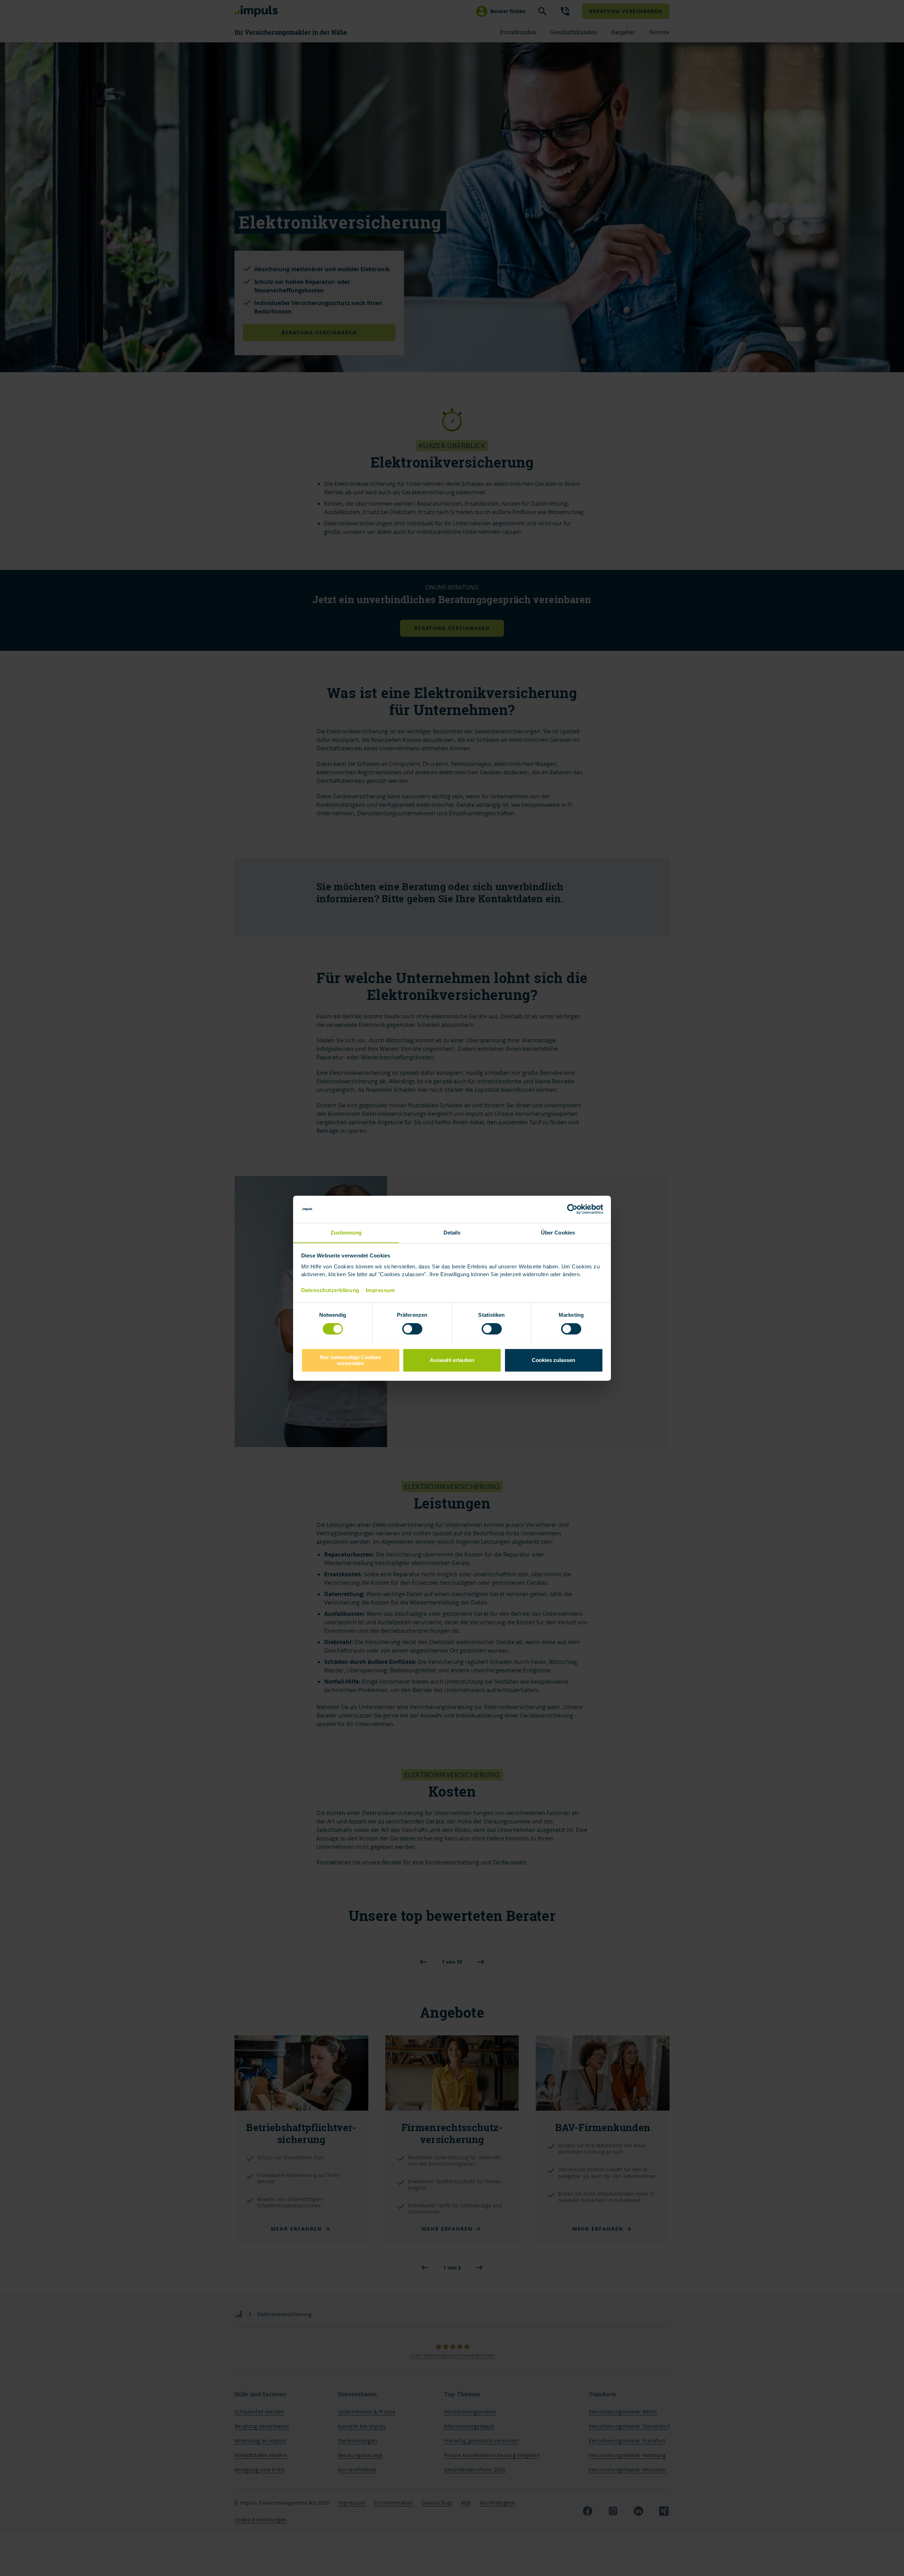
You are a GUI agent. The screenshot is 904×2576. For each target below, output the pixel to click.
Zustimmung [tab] (346, 1233)
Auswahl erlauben (452, 1360)
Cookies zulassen (554, 1360)
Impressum (380, 1290)
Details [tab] (452, 1233)
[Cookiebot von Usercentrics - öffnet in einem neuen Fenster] (572, 1209)
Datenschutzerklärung (330, 1290)
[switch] (405, 1329)
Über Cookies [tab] (558, 1233)
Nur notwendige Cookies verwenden (350, 1360)
